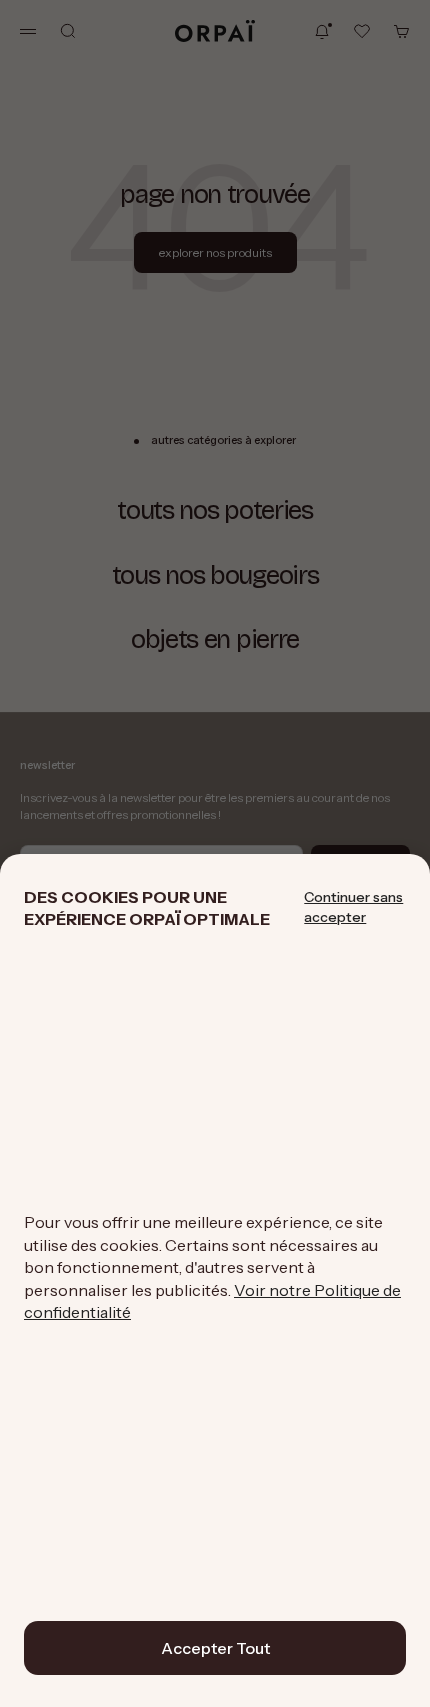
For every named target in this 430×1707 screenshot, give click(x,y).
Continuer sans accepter (353, 907)
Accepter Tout (215, 1648)
